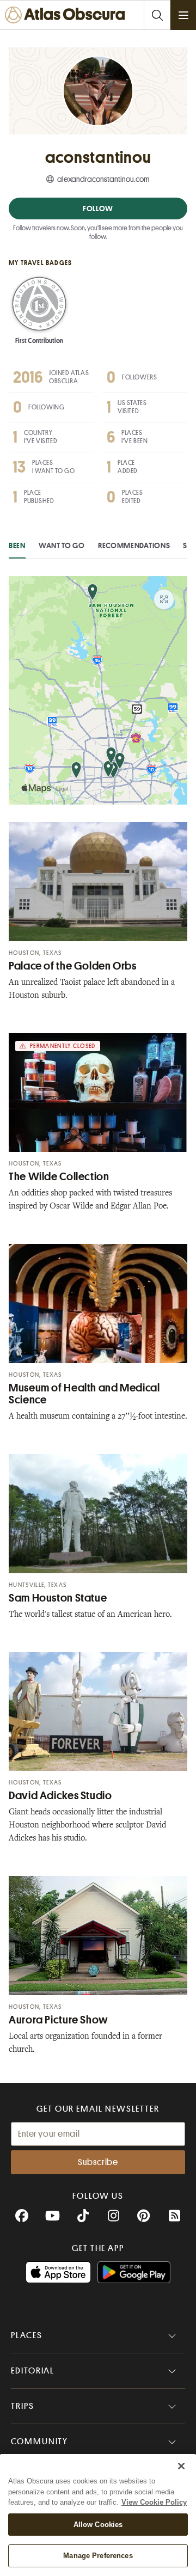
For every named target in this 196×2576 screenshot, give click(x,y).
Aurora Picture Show (59, 2020)
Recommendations (134, 545)
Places (27, 2335)
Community (39, 2442)
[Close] (181, 2466)
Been (17, 545)
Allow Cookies (98, 2525)
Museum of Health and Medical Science (84, 1394)
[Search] (157, 15)
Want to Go (62, 545)
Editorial (33, 2371)
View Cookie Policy (154, 2502)
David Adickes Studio (60, 1796)
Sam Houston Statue (58, 1598)
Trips (23, 2406)
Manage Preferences (98, 2556)
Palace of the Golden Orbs (73, 966)
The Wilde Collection (59, 1177)
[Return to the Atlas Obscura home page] (67, 15)
